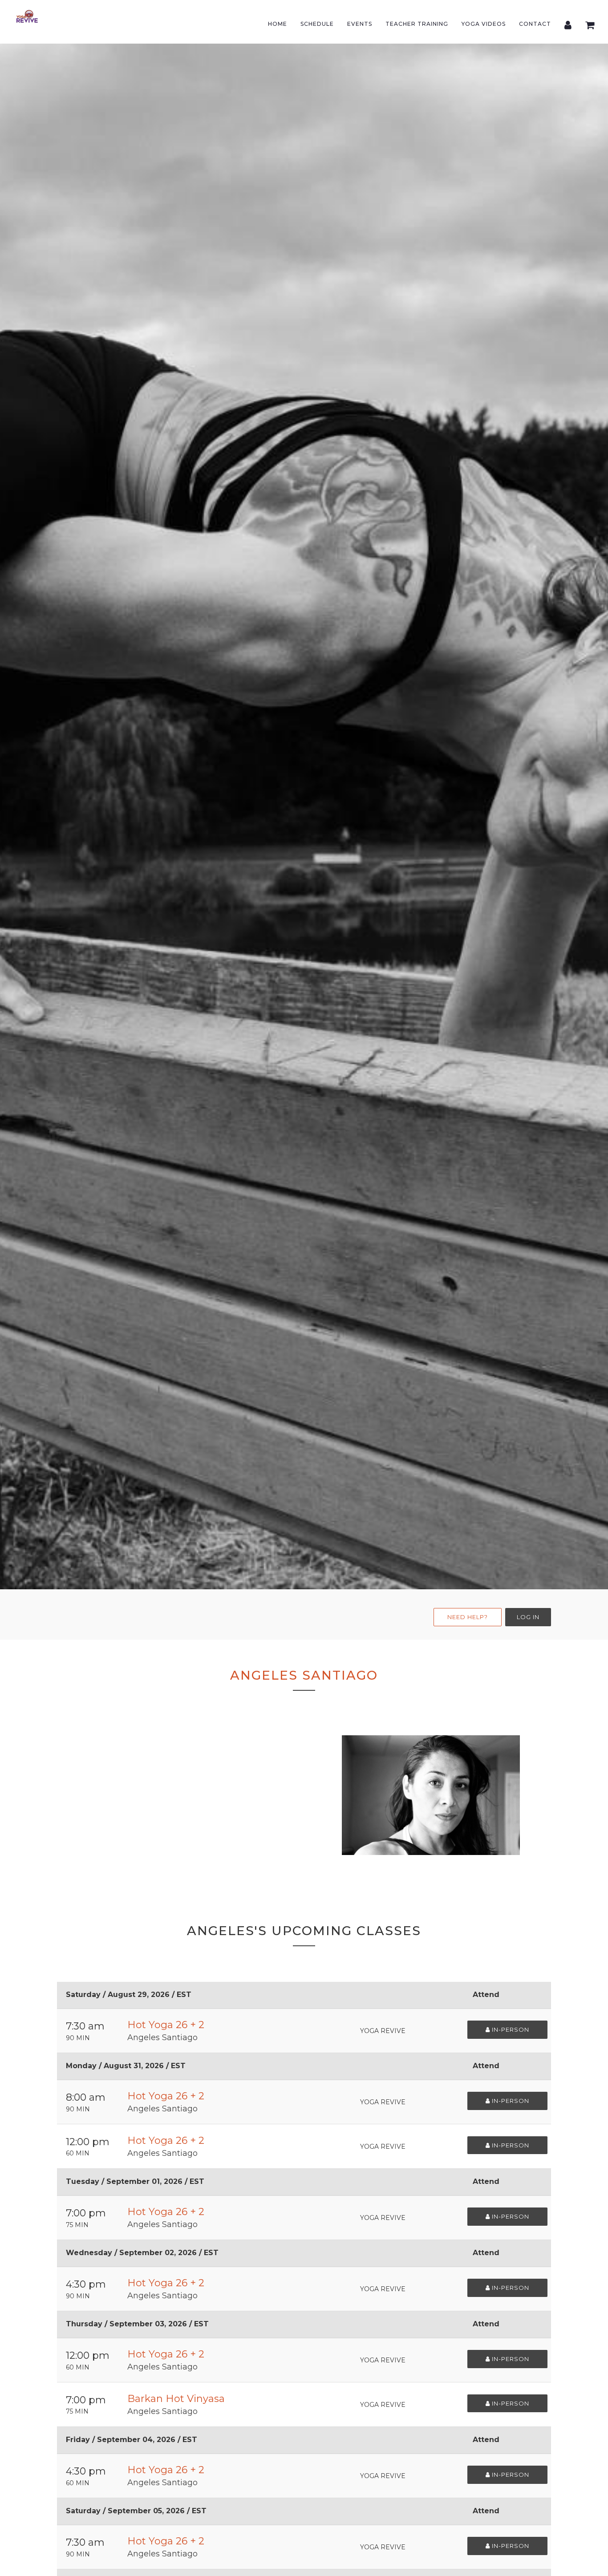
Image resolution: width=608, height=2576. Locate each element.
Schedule (317, 24)
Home (278, 24)
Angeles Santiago (162, 2037)
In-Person (510, 2029)
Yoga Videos (484, 24)
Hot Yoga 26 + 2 (166, 2025)
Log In (528, 1617)
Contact (535, 24)
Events (360, 24)
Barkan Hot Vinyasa (176, 2399)
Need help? (468, 1617)
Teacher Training (417, 24)
